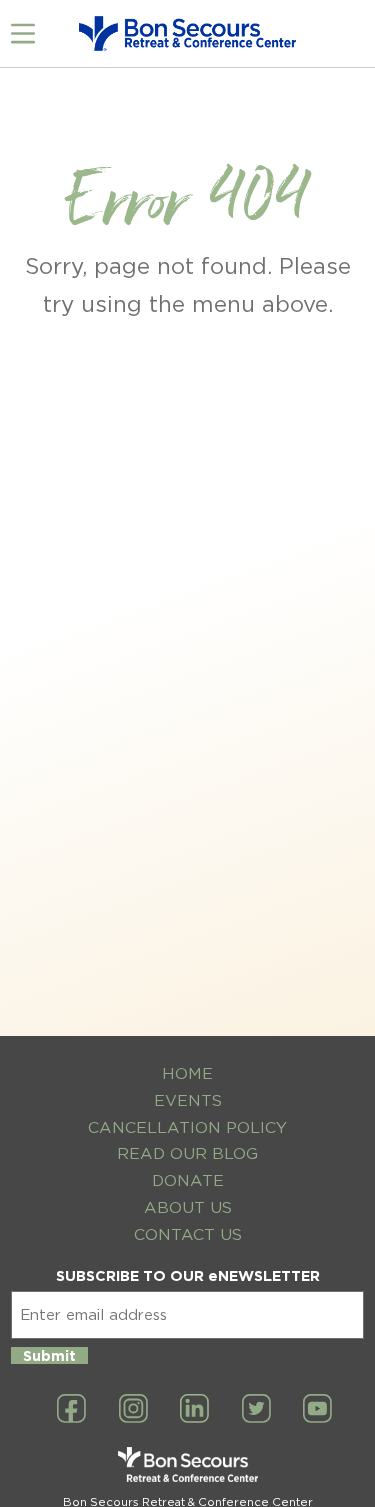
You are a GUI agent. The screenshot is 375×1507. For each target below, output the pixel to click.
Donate (188, 1180)
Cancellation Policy (187, 1127)
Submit (49, 1355)
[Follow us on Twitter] (256, 1410)
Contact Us (188, 1234)
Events (188, 1100)
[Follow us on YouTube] (317, 1410)
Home (187, 1073)
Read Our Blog (187, 1153)
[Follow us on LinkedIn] (194, 1410)
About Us (188, 1207)
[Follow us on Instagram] (133, 1410)
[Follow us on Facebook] (71, 1410)
